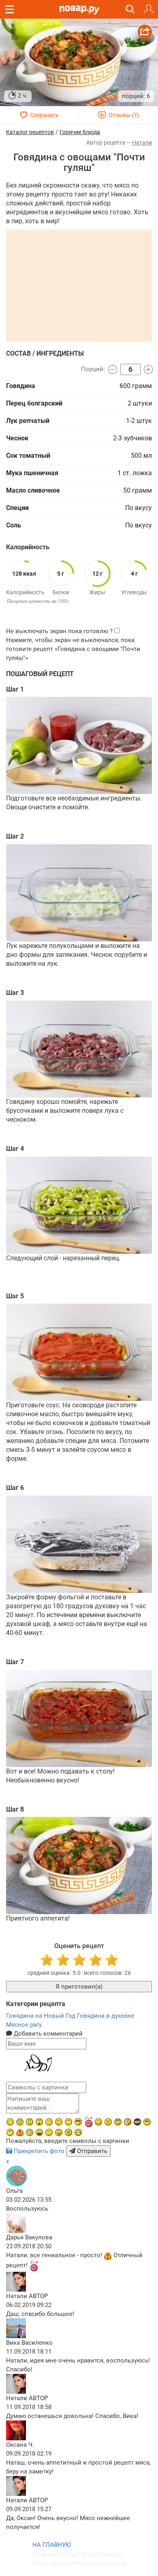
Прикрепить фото (39, 2151)
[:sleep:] (49, 2122)
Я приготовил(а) (79, 1987)
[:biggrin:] (78, 2132)
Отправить (91, 2151)
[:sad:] (30, 2122)
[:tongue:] (59, 2132)
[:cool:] (78, 2122)
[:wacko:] (20, 2122)
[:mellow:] (49, 2132)
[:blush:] (128, 2122)
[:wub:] (88, 2122)
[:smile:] (98, 2122)
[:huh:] (10, 2132)
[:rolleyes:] (118, 2122)
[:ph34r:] (137, 2122)
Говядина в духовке (106, 2016)
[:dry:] (59, 2122)
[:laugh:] (39, 2132)
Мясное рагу (24, 2025)
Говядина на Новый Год (42, 2016)
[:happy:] (68, 2122)
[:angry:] (68, 2132)
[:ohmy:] (39, 2122)
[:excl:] (20, 2132)
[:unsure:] (147, 2122)
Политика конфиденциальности (79, 2563)
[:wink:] (10, 2122)
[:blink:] (30, 2132)
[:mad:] (108, 2122)
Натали (142, 143)
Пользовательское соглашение (78, 2554)
